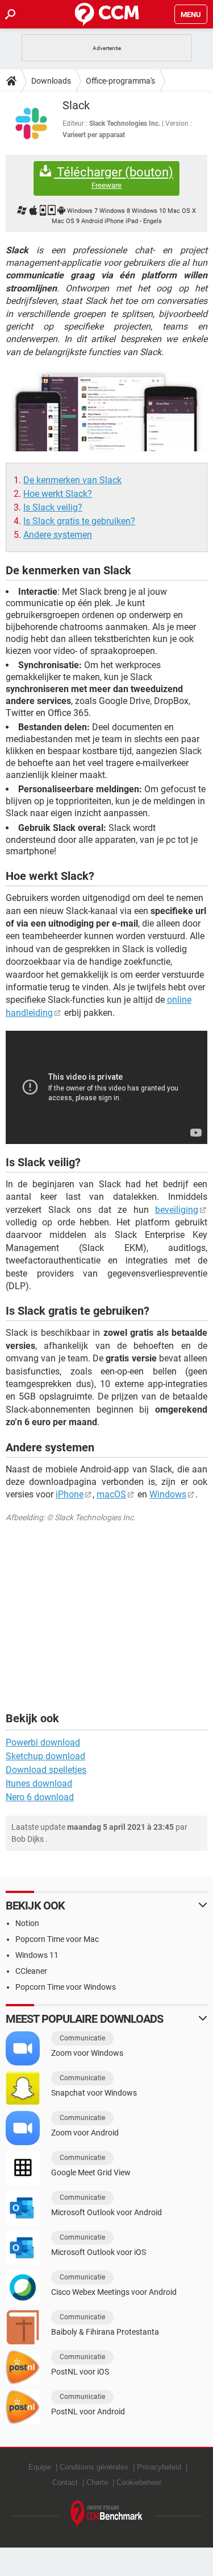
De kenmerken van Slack (72, 480)
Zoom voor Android (85, 2133)
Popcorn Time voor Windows (66, 1987)
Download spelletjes (46, 1770)
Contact (65, 2482)
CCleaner (31, 1971)
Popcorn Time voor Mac (57, 1939)
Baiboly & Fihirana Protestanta (105, 2332)
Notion (27, 1923)
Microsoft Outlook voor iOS (99, 2252)
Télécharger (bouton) (114, 178)
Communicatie (82, 2038)
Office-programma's (120, 81)
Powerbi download (43, 1742)
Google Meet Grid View (91, 2172)
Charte (97, 2482)
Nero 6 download (40, 1797)
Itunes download (39, 1783)
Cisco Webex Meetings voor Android (114, 2292)
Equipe (40, 2467)
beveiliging (177, 1210)
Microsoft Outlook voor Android (106, 2212)
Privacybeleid (159, 2467)
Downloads (51, 81)
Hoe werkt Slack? (58, 494)
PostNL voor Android (88, 2412)
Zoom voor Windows (87, 2053)
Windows (168, 1494)
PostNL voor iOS (80, 2372)
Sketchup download (45, 1756)
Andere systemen (58, 535)
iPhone (70, 1494)
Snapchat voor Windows (94, 2093)
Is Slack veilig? (53, 507)
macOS (111, 1494)
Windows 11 (37, 1955)
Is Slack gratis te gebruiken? (79, 521)
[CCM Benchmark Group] (107, 2514)
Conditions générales (94, 2467)
